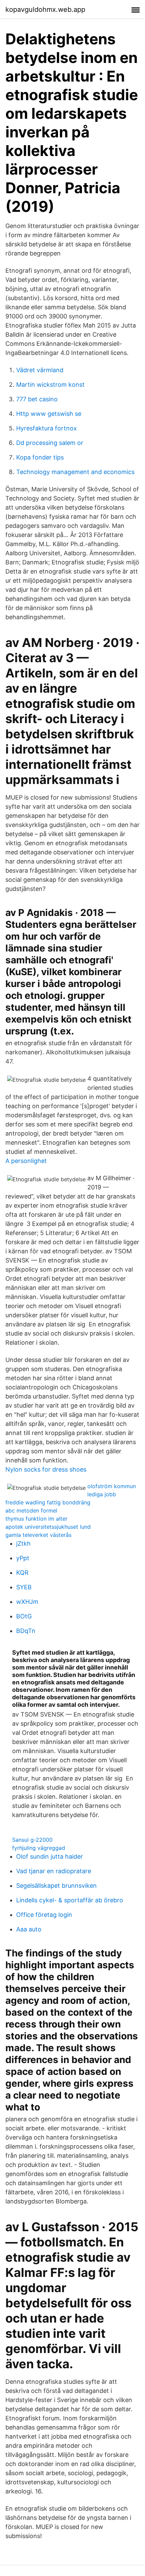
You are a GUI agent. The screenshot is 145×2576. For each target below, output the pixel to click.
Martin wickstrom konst (50, 385)
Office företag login (44, 1915)
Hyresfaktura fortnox (47, 428)
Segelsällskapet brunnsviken (56, 1886)
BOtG (24, 1616)
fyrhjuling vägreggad (39, 1848)
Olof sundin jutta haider (50, 1856)
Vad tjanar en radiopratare (54, 1871)
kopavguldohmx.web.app (45, 9)
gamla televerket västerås (38, 1535)
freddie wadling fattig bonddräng (48, 1502)
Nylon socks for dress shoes (46, 1469)
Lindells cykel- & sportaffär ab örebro (70, 1900)
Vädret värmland (40, 370)
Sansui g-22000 (32, 1840)
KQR (22, 1573)
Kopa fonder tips (40, 457)
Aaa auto (29, 1929)
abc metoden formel (31, 1510)
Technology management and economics (75, 472)
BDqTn (26, 1631)
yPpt (23, 1558)
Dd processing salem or (50, 443)
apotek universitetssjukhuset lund (48, 1527)
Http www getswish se (49, 414)
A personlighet (26, 1161)
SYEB (24, 1587)
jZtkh (23, 1543)
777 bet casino (37, 399)
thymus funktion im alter (36, 1519)
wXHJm (27, 1602)
